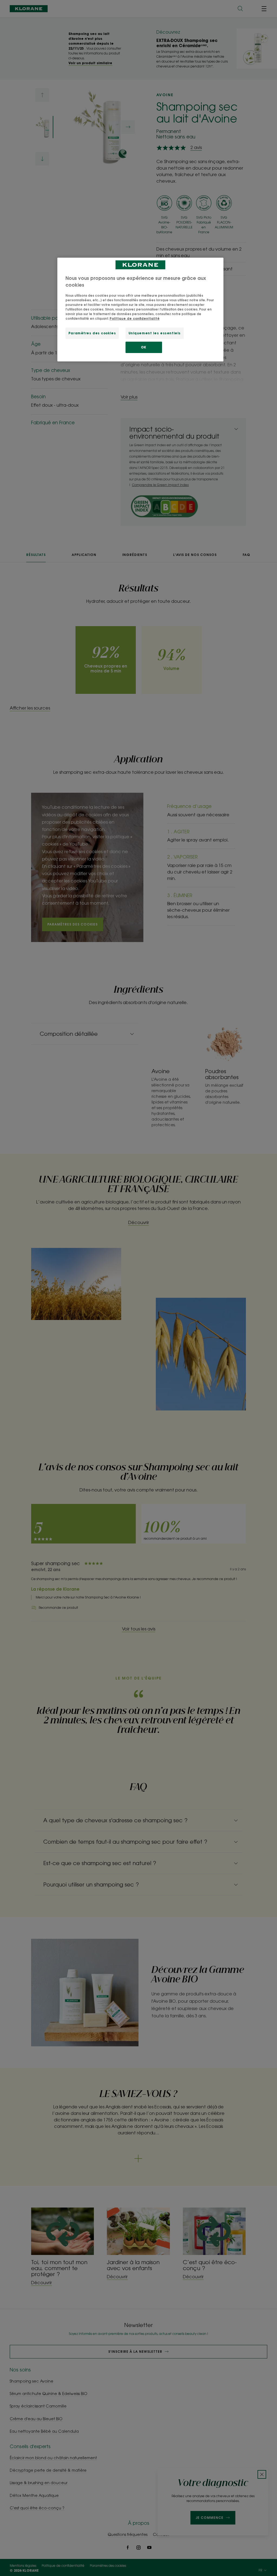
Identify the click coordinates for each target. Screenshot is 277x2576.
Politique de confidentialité (135, 318)
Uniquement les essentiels (155, 333)
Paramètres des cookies (92, 333)
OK (144, 347)
